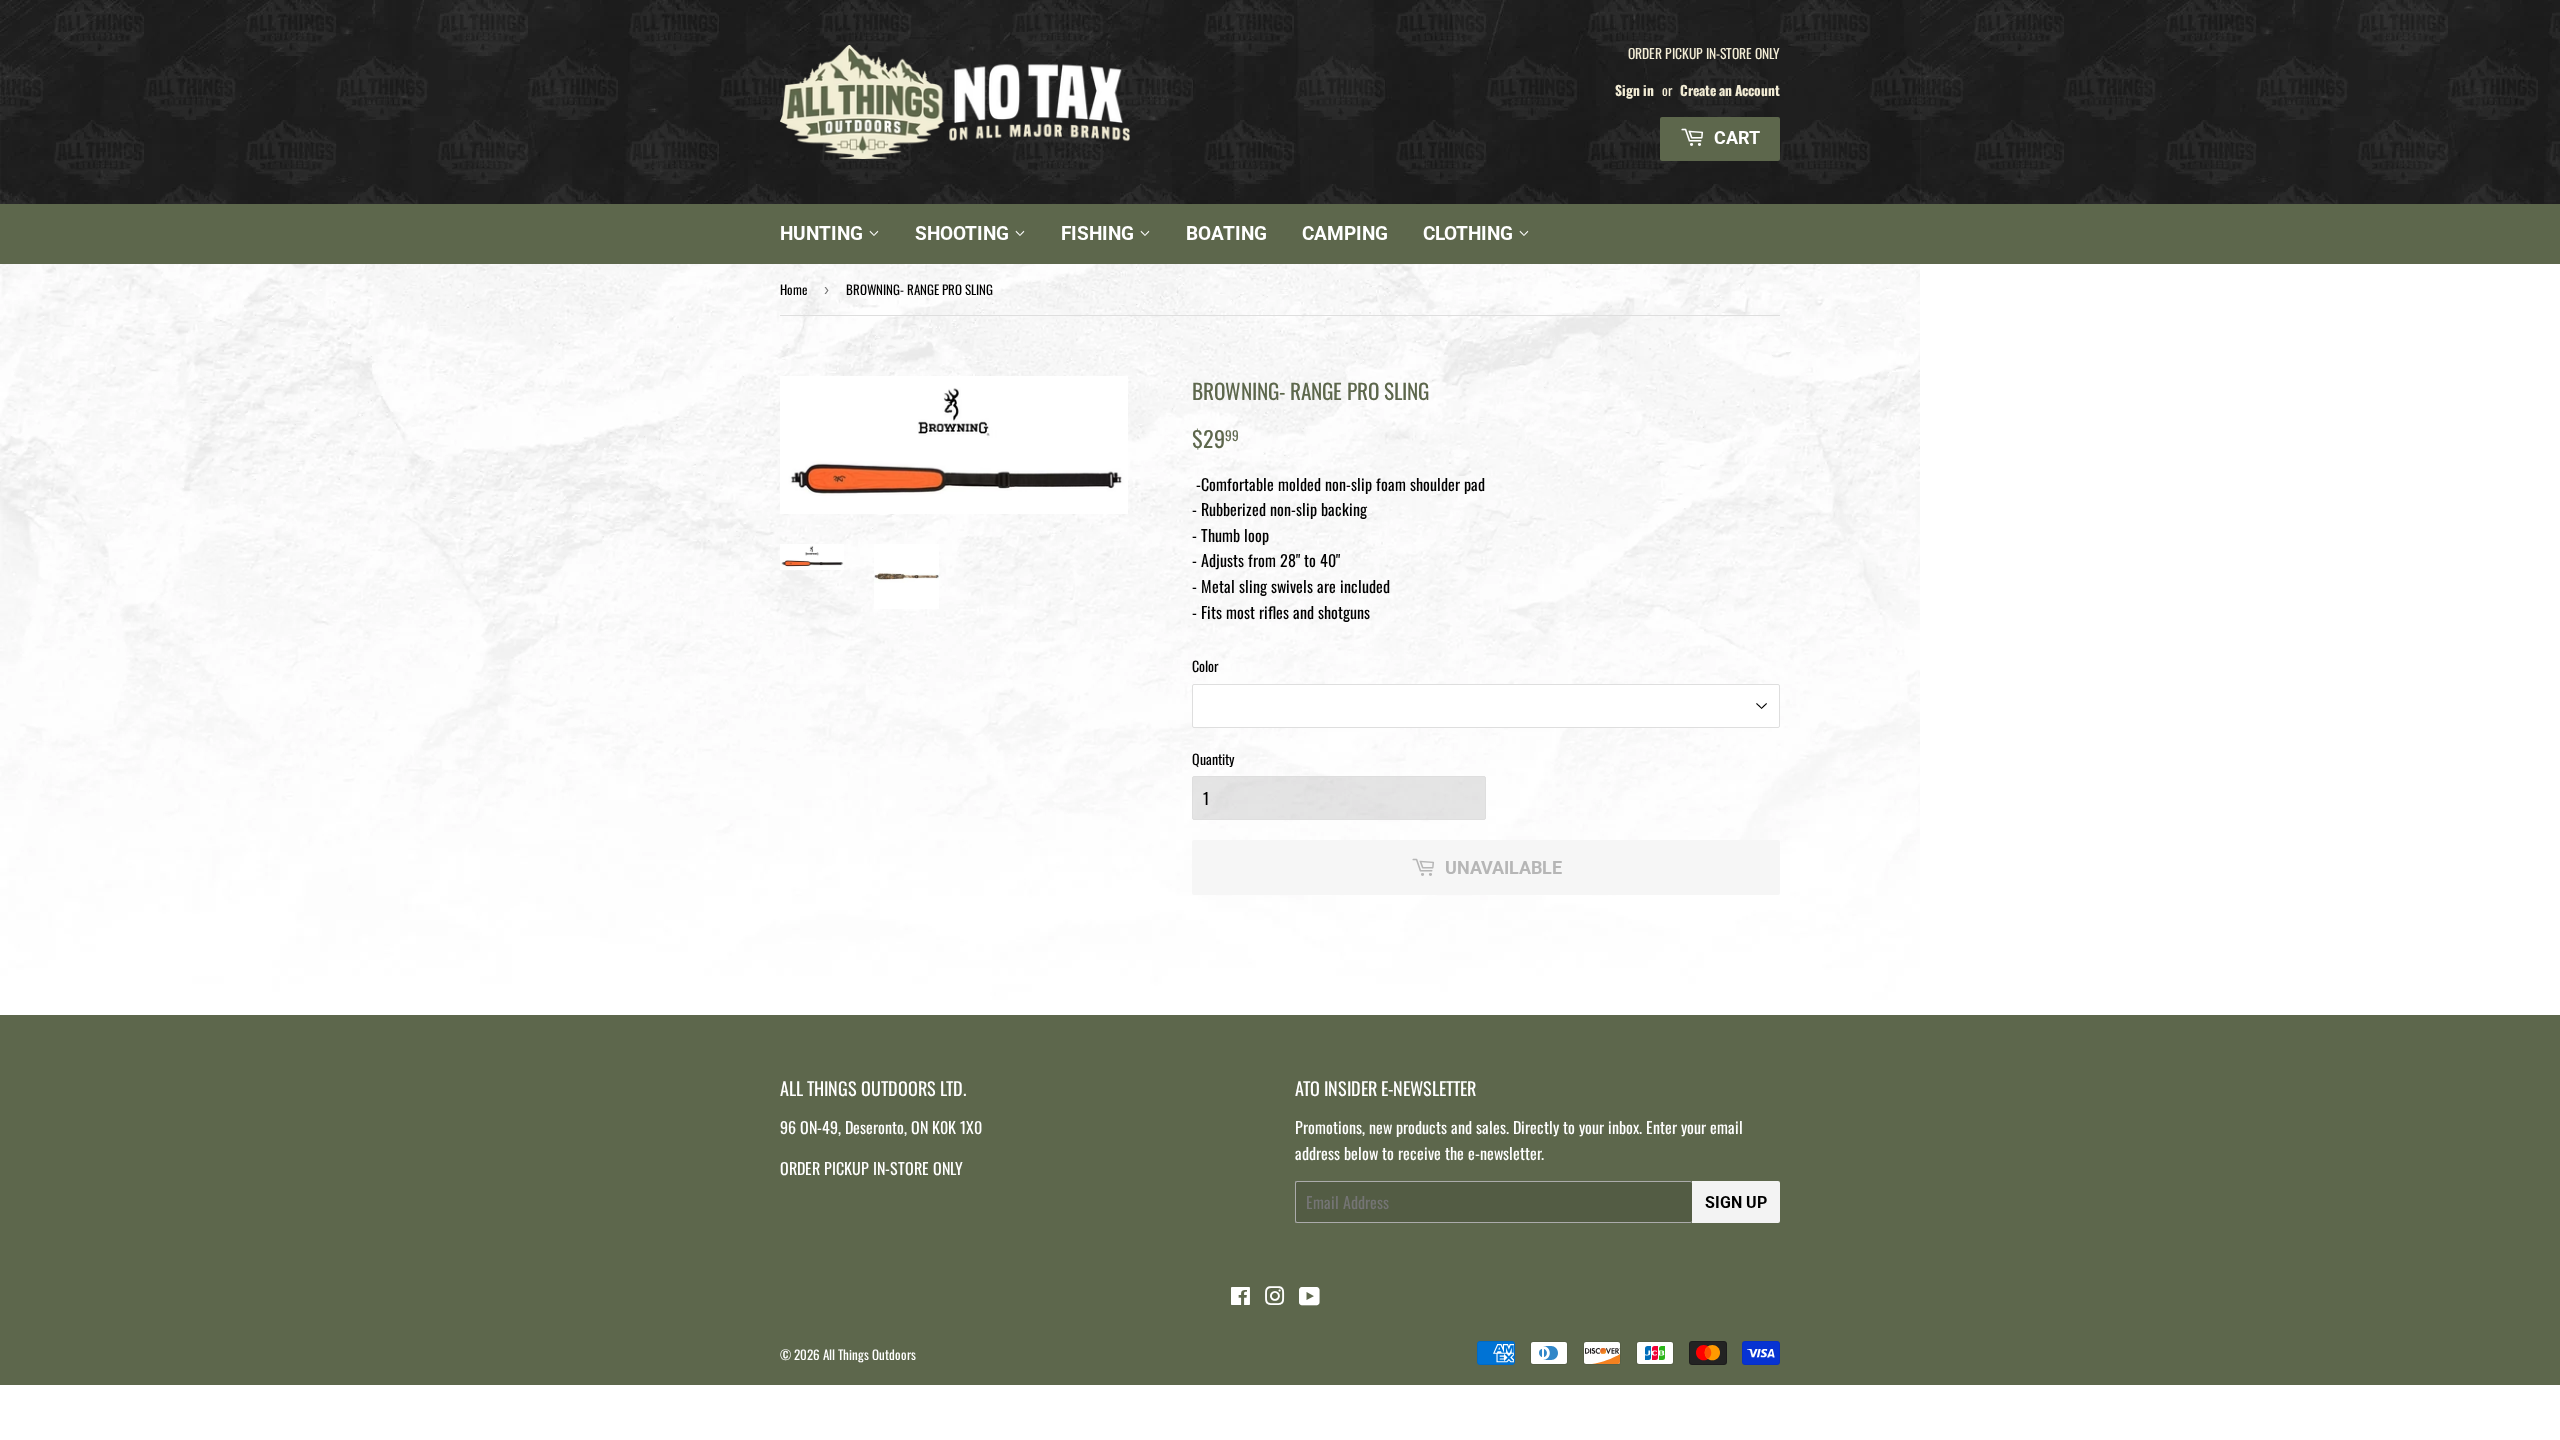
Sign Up (1736, 1202)
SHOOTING (964, 233)
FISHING (1100, 233)
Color (1205, 665)
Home (793, 289)
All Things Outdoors (869, 1354)
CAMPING (1345, 233)
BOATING (1226, 233)
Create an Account (1730, 90)
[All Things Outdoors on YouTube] (1309, 1297)
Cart (1735, 137)
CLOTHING (1470, 233)
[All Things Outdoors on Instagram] (1275, 1297)
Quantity (1213, 758)
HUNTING (824, 233)
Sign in (1634, 90)
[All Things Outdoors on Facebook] (1240, 1297)
